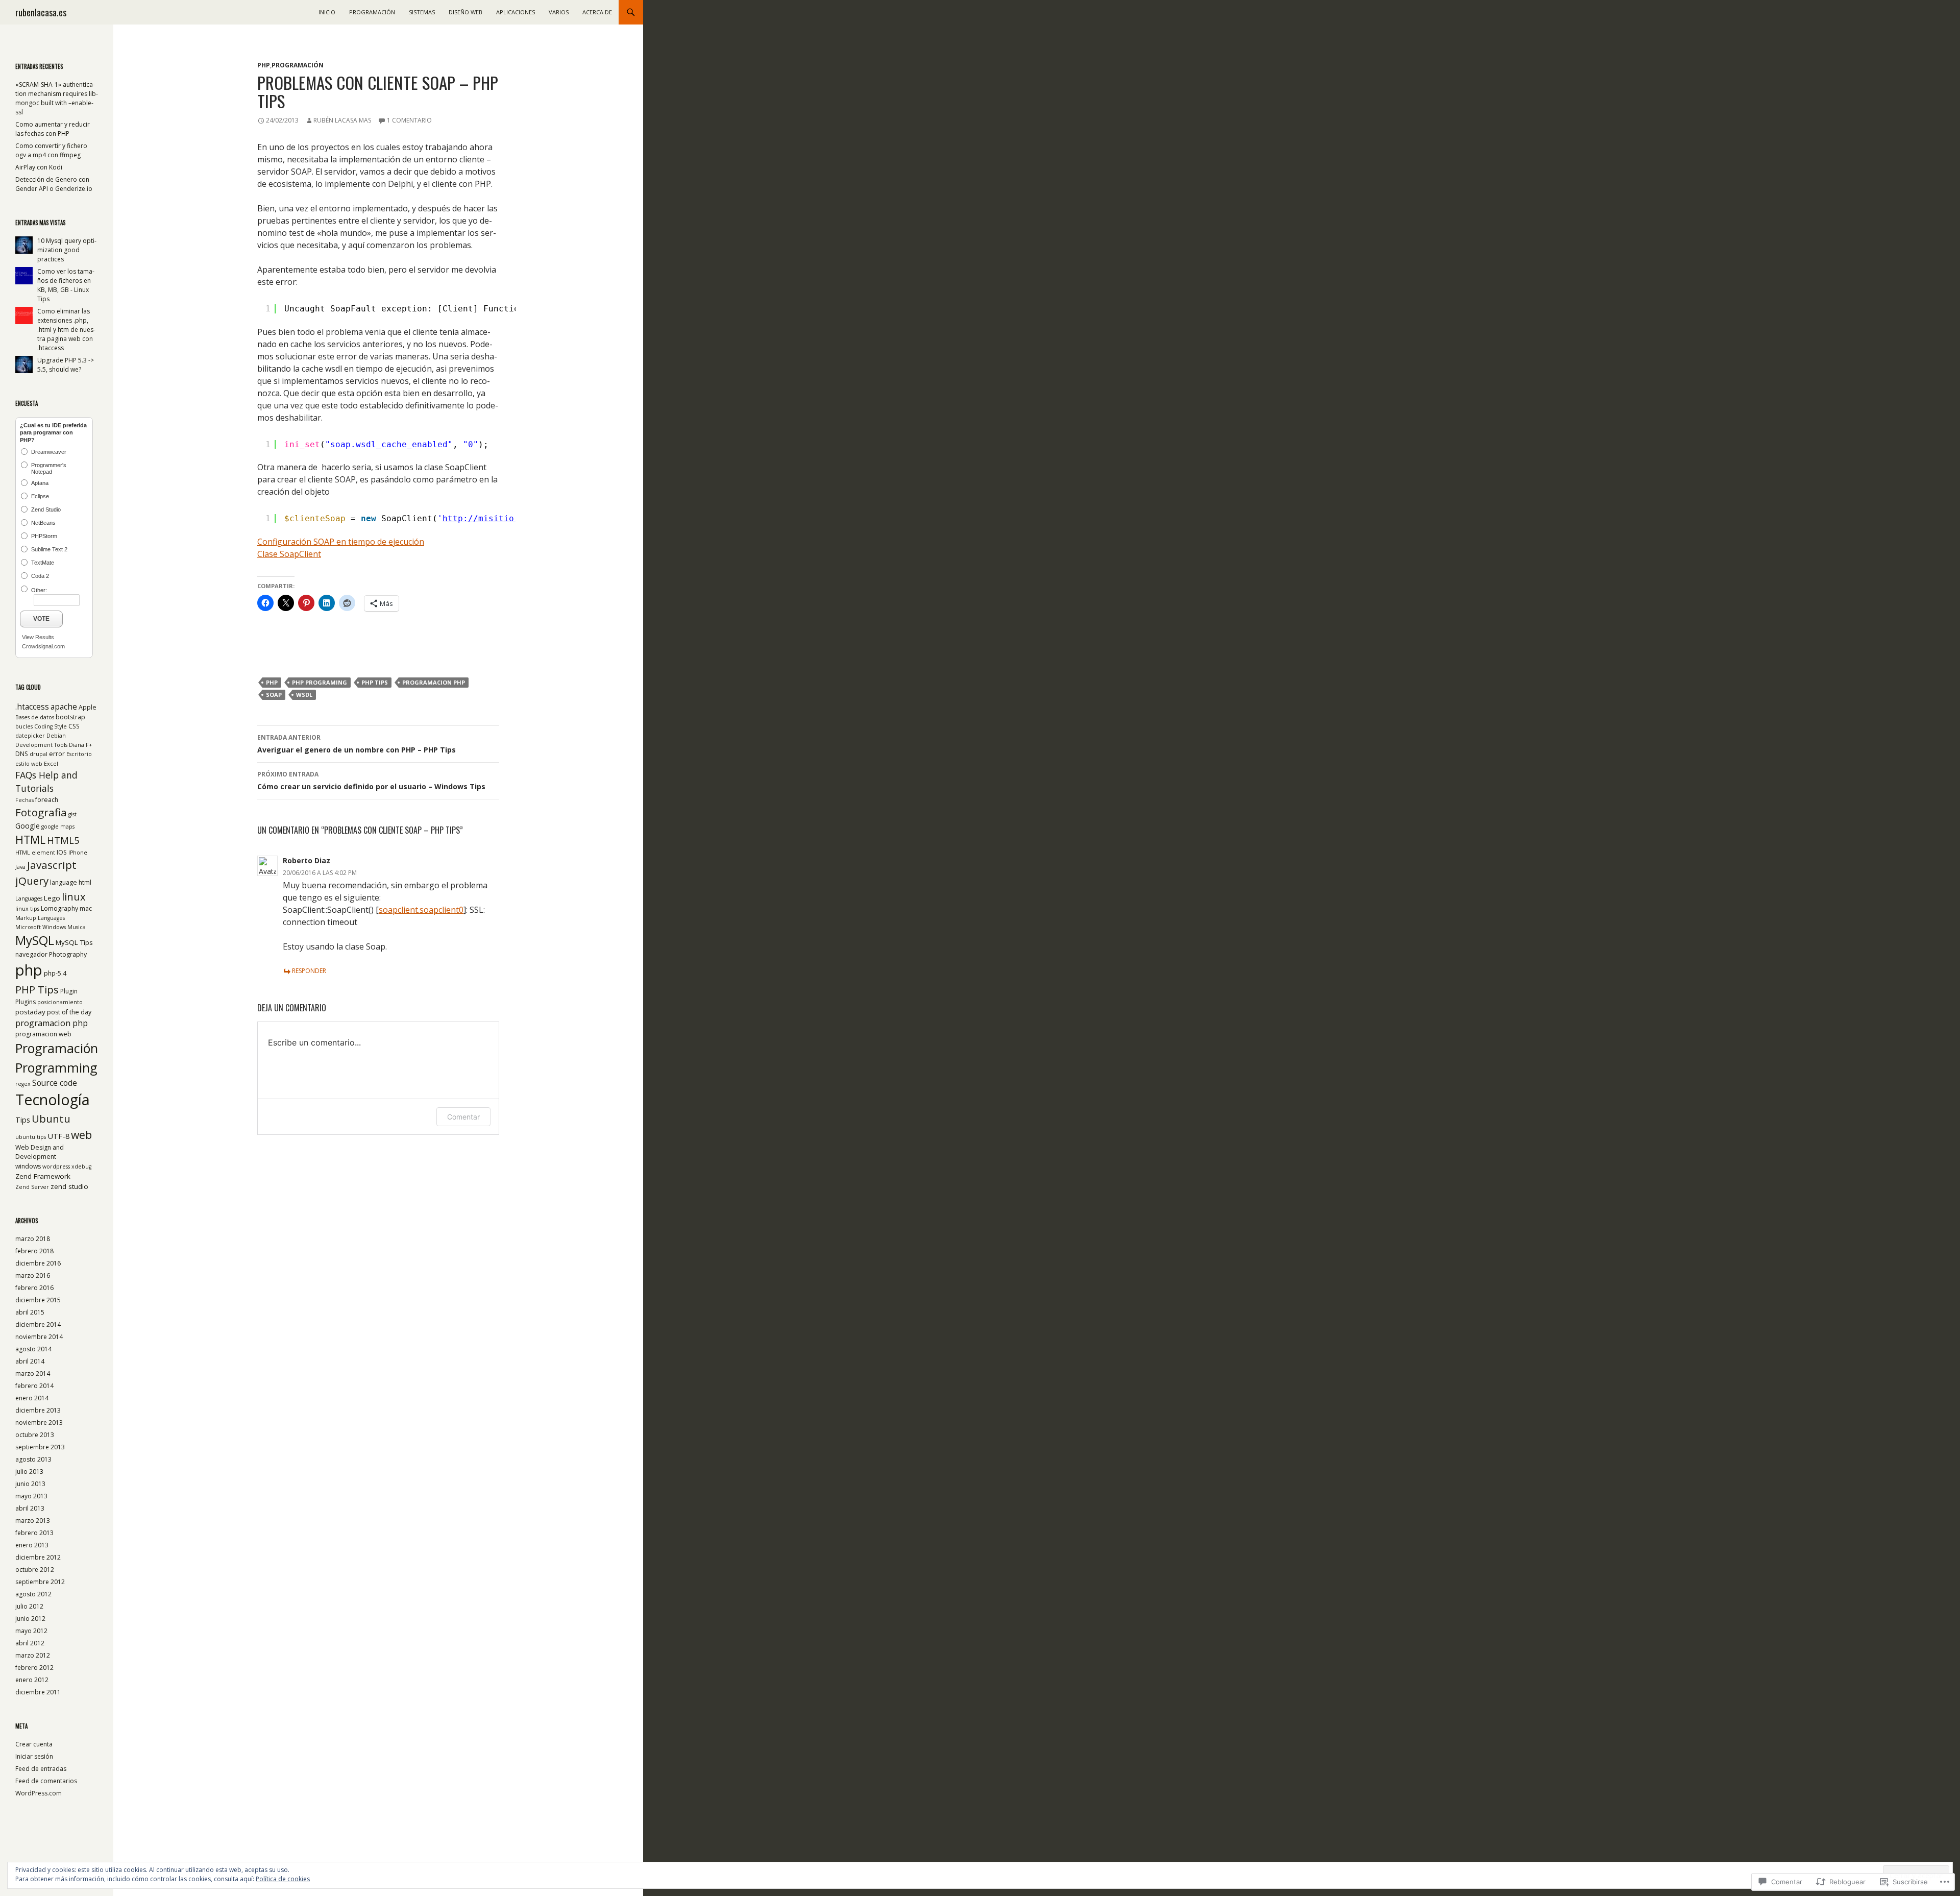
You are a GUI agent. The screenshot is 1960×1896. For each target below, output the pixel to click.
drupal (39, 754)
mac (86, 908)
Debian (56, 736)
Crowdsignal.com (43, 646)
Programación (372, 12)
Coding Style (51, 726)
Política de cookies (283, 1879)
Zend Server (32, 1187)
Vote (41, 619)
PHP (264, 65)
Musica (77, 927)
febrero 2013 (34, 1533)
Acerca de (597, 12)
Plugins (26, 1002)
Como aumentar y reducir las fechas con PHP (53, 129)
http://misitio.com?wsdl (501, 518)
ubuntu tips (31, 1137)
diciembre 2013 (38, 1410)
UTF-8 (58, 1136)
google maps (58, 827)
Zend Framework (43, 1176)
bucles (24, 726)
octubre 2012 (35, 1570)
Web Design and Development (40, 1152)
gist (72, 814)
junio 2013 (30, 1484)
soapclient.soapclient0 (421, 910)
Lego (52, 898)
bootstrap (70, 717)
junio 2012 (30, 1619)
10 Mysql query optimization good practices (67, 250)
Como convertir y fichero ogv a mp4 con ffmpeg (51, 150)
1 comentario (409, 120)
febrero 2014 (34, 1386)
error (57, 754)
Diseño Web (465, 12)
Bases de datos (35, 717)
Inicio (327, 12)
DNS (22, 754)
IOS (62, 852)
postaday (30, 1012)
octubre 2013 (35, 1435)
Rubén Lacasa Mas (342, 120)
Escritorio (79, 754)
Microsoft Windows (41, 927)
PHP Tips (375, 682)
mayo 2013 (31, 1496)
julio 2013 (29, 1472)
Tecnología (53, 1099)
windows (28, 1166)
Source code (55, 1083)
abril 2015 (30, 1312)
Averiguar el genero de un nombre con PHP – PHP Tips (357, 744)
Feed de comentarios (46, 1781)
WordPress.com (39, 1793)
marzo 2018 (33, 1239)
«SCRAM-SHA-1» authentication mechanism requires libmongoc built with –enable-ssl (57, 98)
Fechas (24, 800)
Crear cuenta (34, 1744)
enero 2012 (32, 1680)
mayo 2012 (31, 1631)
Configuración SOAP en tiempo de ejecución (341, 542)
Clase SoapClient (289, 554)
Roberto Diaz (307, 860)
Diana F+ (81, 745)
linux (74, 896)
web (81, 1135)
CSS (74, 726)
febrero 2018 (34, 1251)
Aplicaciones (516, 12)
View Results (38, 637)
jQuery (32, 881)
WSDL (304, 695)
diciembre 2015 (38, 1300)
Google (28, 825)
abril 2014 (30, 1361)
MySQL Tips (74, 942)
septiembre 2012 (40, 1582)
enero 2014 (32, 1398)
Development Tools (41, 745)
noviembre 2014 (39, 1337)
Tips (23, 1120)
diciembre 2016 (38, 1263)
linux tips (27, 909)
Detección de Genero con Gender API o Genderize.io (54, 184)
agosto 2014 (33, 1349)
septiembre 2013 (40, 1447)
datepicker (30, 736)
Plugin (69, 991)
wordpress (56, 1166)
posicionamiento (60, 1002)
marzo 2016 (33, 1275)
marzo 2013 (33, 1521)
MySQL (35, 940)
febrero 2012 (34, 1668)
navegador (31, 954)
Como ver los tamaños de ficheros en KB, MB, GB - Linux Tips (66, 285)
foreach (47, 800)
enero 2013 (32, 1545)
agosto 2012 (33, 1594)
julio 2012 (29, 1606)
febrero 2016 (34, 1288)
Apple (88, 707)
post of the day (69, 1012)
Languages (29, 898)
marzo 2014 (33, 1374)
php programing (320, 682)
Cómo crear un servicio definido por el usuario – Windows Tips (371, 781)
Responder (309, 971)
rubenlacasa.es (41, 12)
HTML (30, 840)
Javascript (52, 865)
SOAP (274, 695)
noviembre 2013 (39, 1423)
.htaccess (32, 707)
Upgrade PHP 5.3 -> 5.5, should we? (66, 365)
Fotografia (41, 812)
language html (71, 882)
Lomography (59, 908)
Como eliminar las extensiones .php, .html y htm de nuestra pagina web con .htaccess (66, 330)
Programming (56, 1067)
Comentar (463, 1117)
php (272, 682)
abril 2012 (30, 1643)
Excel (51, 764)
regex (23, 1084)
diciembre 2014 (38, 1324)
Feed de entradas (41, 1769)
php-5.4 (55, 973)
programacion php (434, 682)
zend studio (69, 1186)
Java (20, 867)
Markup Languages (40, 918)
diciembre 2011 (38, 1692)
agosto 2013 (33, 1459)
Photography (68, 954)
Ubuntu (51, 1119)
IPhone (78, 853)
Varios (559, 12)
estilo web (29, 764)
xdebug (81, 1166)
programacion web (43, 1034)
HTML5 (63, 840)
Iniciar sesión (34, 1756)
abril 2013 (30, 1508)
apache (64, 707)
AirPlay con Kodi (39, 167)
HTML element (35, 853)
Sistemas (422, 12)
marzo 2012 (33, 1655)
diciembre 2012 (38, 1557)
